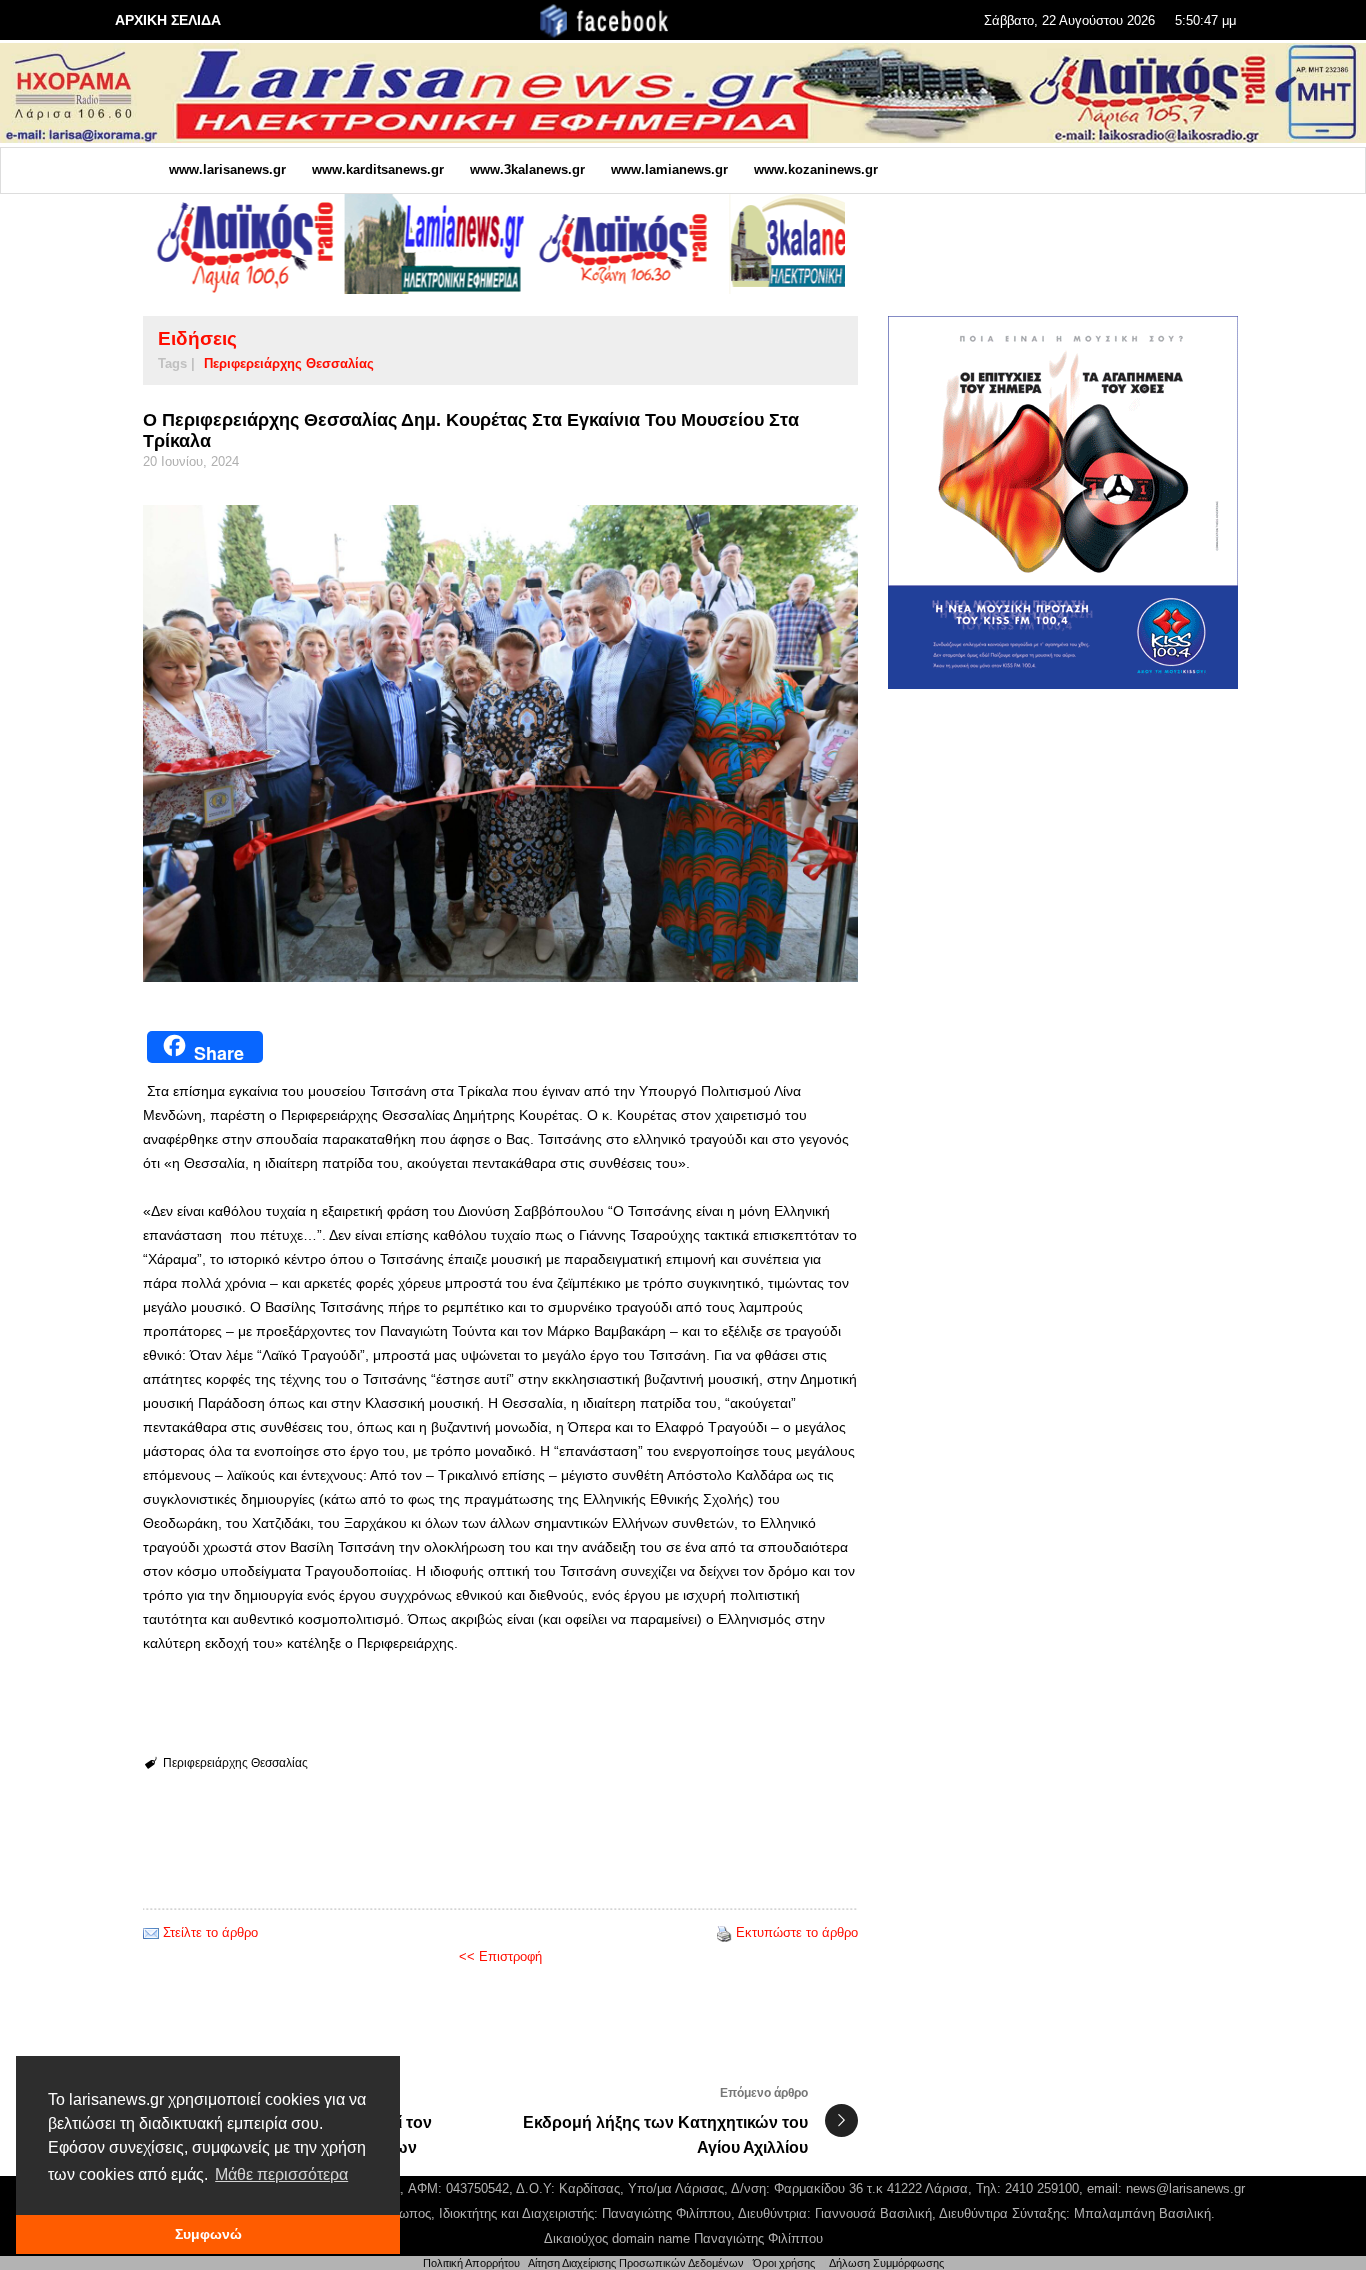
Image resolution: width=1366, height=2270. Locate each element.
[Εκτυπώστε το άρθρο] (724, 1932)
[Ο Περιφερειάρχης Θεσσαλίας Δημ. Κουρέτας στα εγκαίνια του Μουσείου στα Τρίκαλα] (500, 743)
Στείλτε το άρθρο (210, 1932)
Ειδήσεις (197, 338)
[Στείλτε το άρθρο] (151, 1932)
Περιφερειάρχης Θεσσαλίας (289, 363)
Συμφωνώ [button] (208, 2234)
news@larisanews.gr (1185, 2188)
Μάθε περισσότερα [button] (281, 2174)
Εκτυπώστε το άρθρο (797, 1932)
